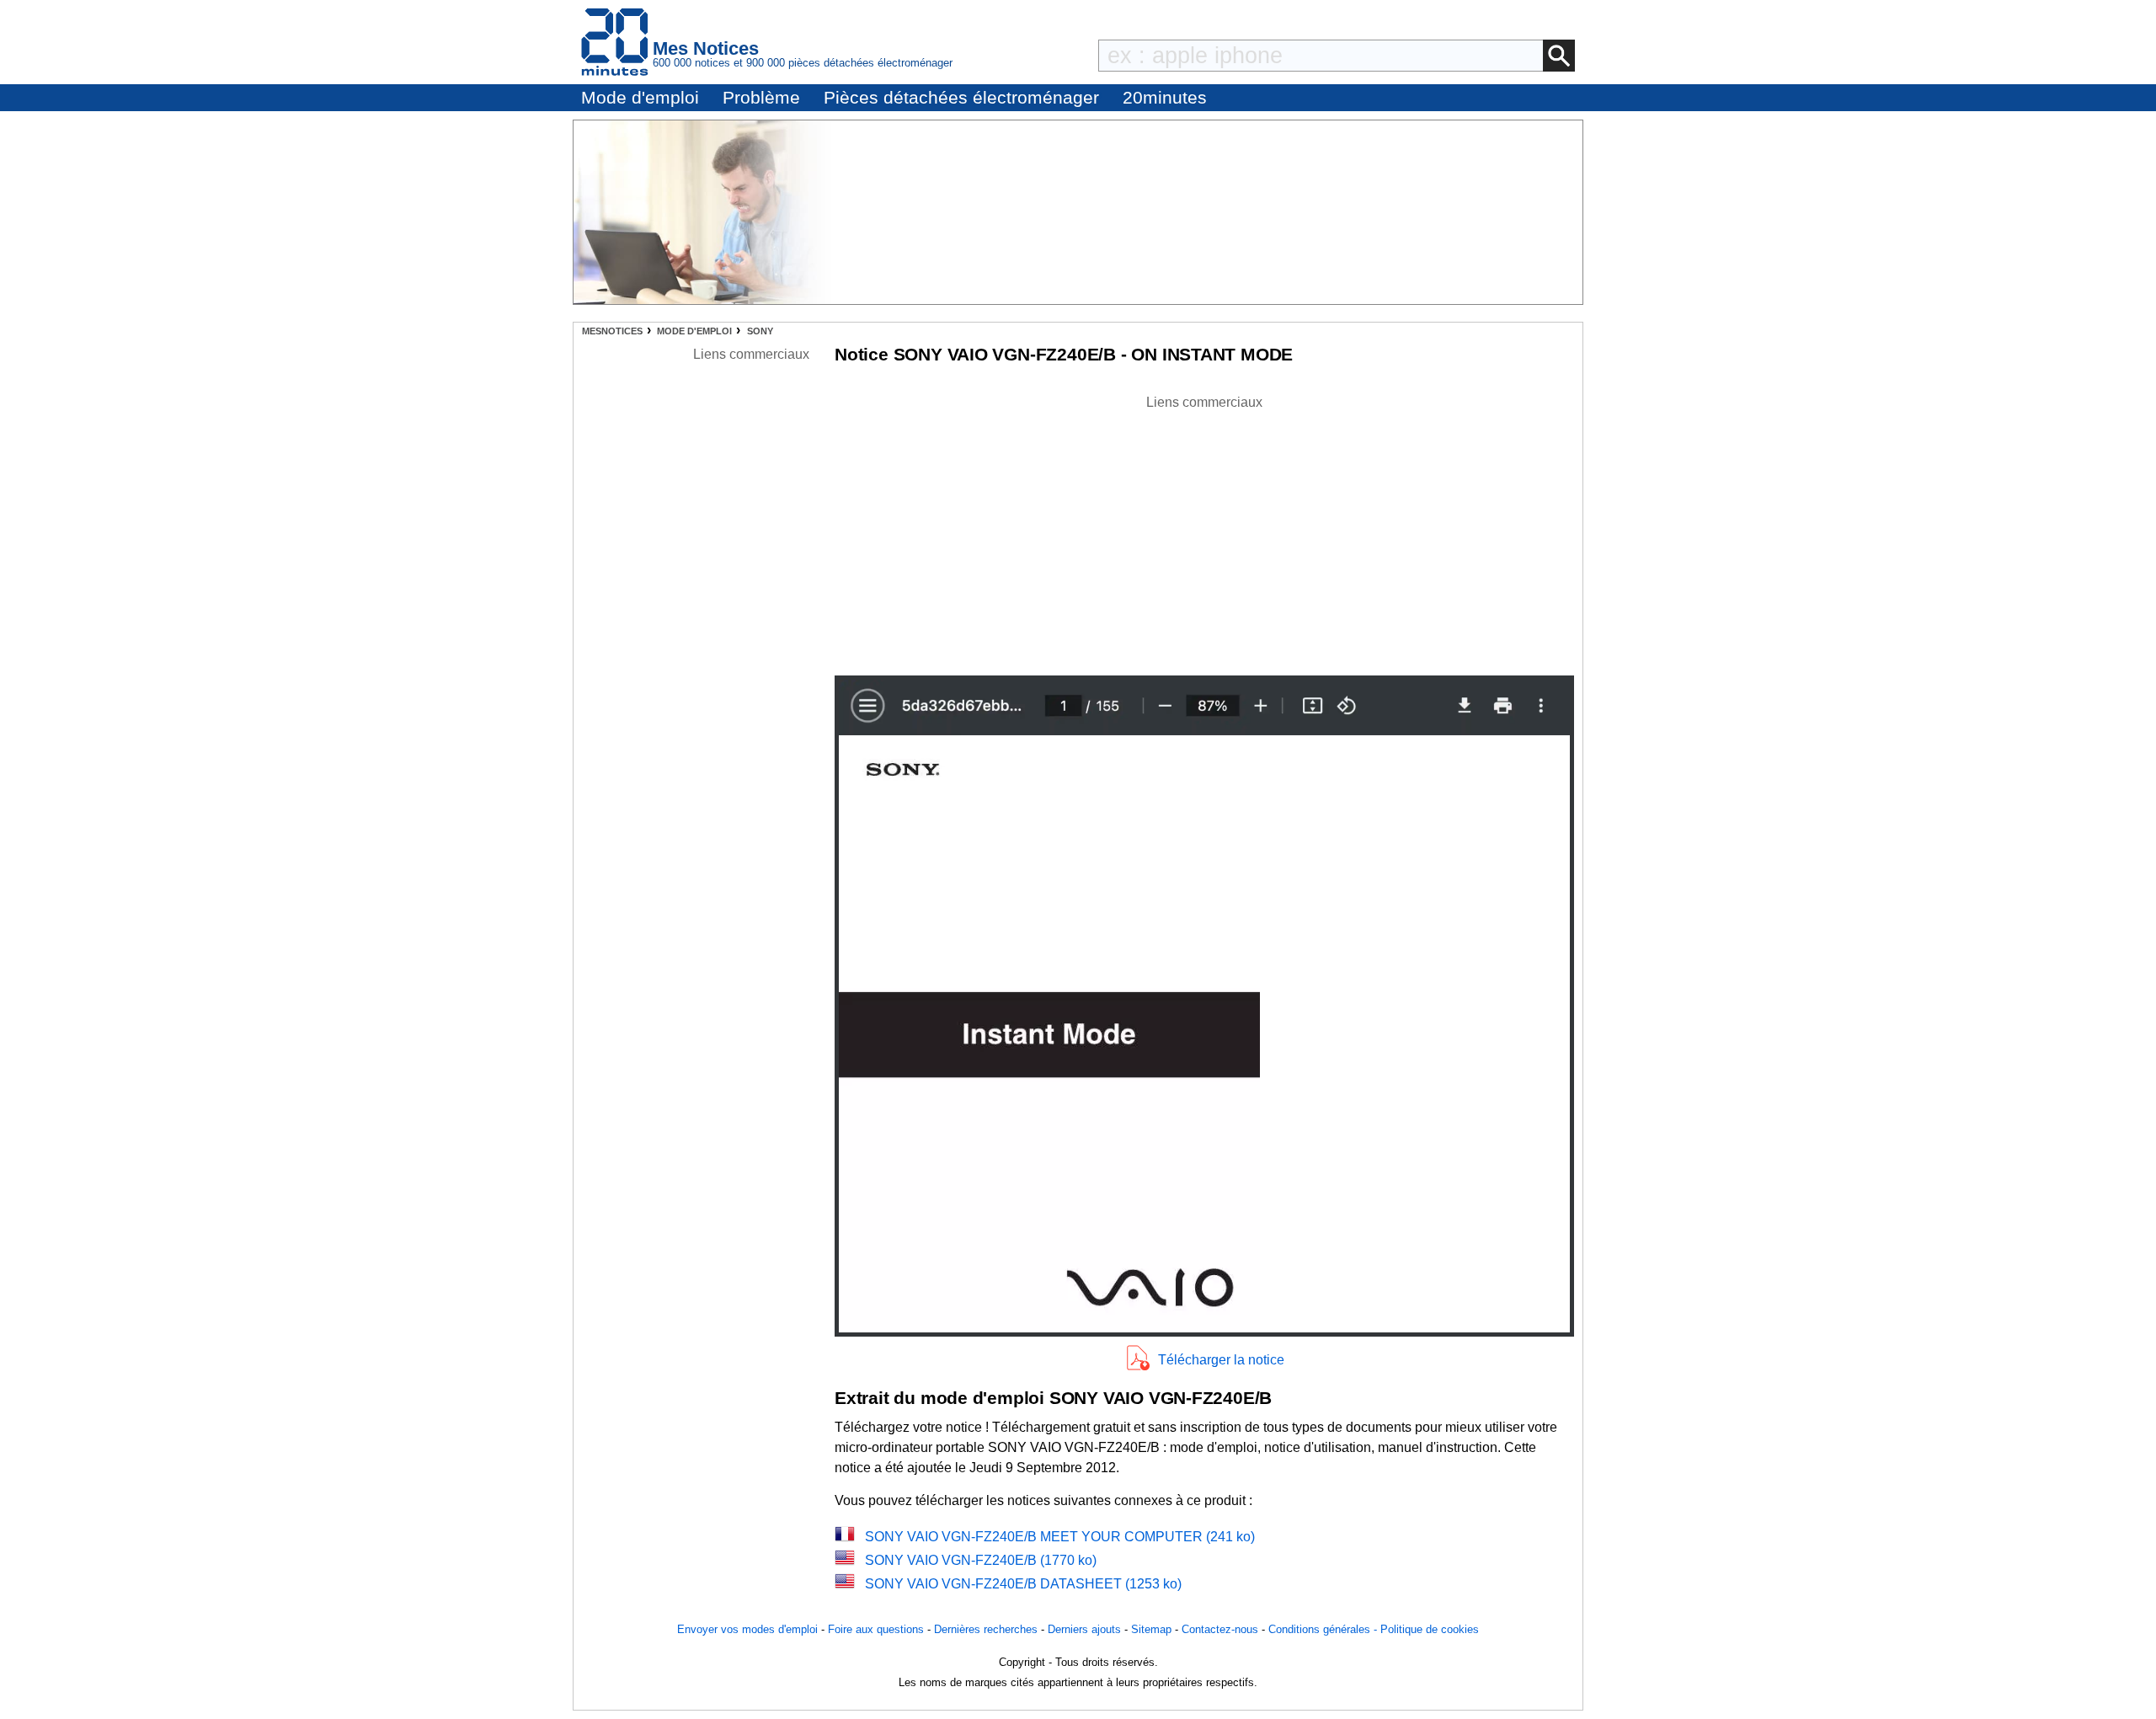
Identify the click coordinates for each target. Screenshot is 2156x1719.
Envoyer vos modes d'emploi (747, 1629)
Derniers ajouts (1084, 1629)
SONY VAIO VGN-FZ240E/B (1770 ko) (981, 1560)
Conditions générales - (1324, 1629)
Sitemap (1151, 1629)
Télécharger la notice (1221, 1360)
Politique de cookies (1430, 1629)
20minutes (1165, 97)
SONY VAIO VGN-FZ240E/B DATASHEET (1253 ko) (1023, 1584)
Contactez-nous (1220, 1629)
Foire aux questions (876, 1629)
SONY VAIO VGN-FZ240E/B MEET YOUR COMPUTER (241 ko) (1060, 1537)
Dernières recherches (986, 1629)
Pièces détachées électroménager (961, 97)
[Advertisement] (1204, 531)
